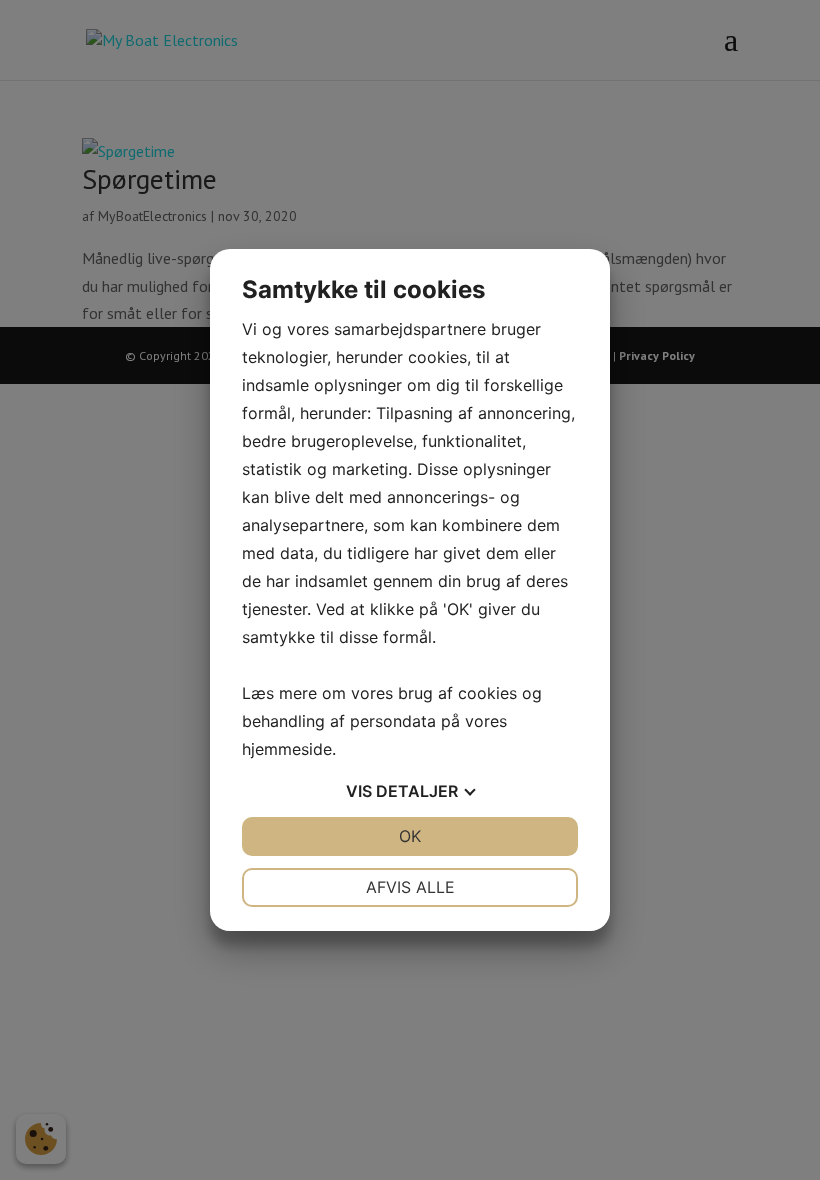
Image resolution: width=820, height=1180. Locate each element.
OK (410, 836)
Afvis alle (410, 887)
